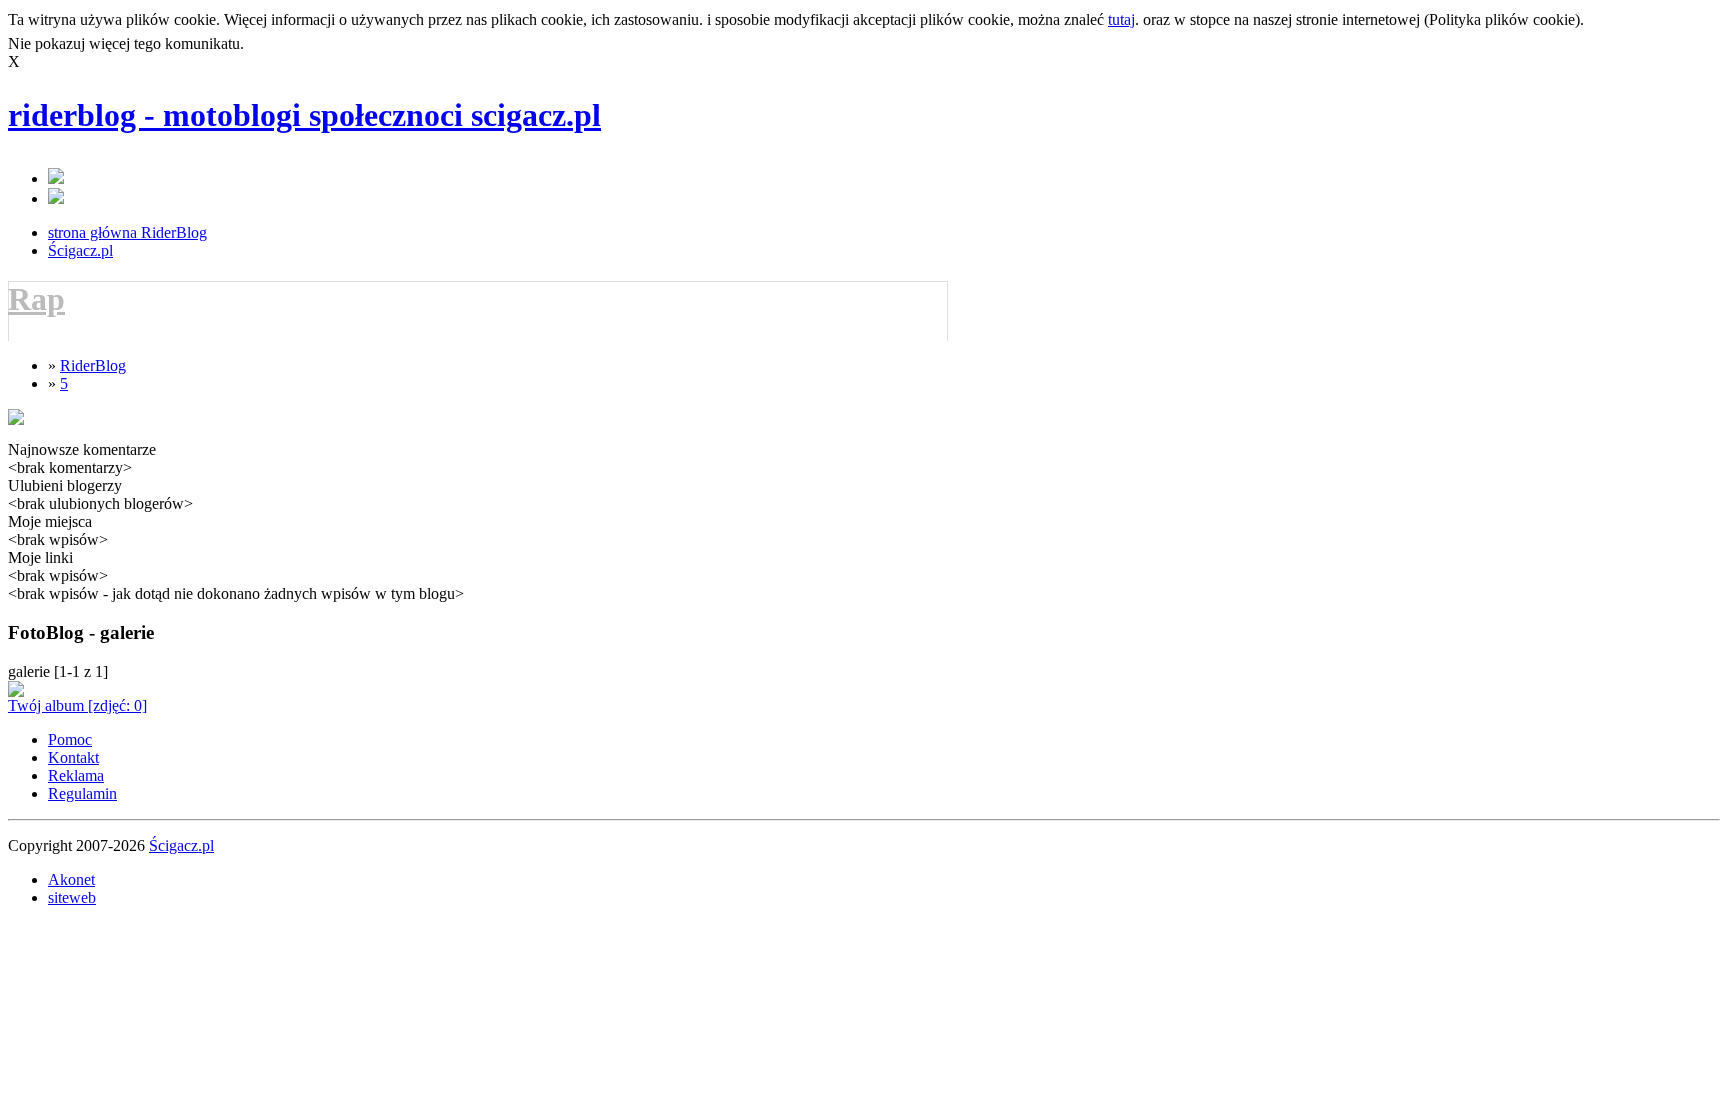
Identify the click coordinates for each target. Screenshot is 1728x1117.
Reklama (76, 775)
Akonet (71, 879)
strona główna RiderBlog (127, 232)
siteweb (72, 897)
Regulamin (82, 793)
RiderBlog (93, 365)
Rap (36, 299)
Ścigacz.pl (80, 250)
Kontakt (73, 757)
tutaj (1121, 19)
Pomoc (70, 739)
